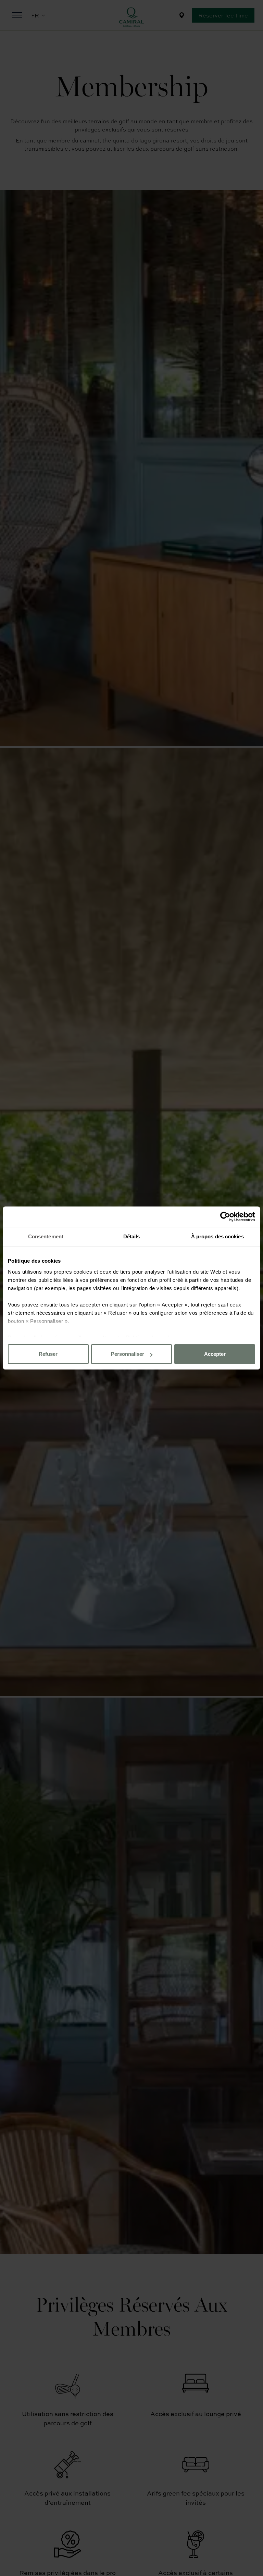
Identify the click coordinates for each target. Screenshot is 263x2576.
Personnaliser (128, 1354)
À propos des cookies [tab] (217, 1236)
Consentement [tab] (46, 1236)
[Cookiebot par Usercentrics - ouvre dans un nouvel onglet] (225, 1217)
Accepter (215, 1354)
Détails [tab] (132, 1236)
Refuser (48, 1354)
